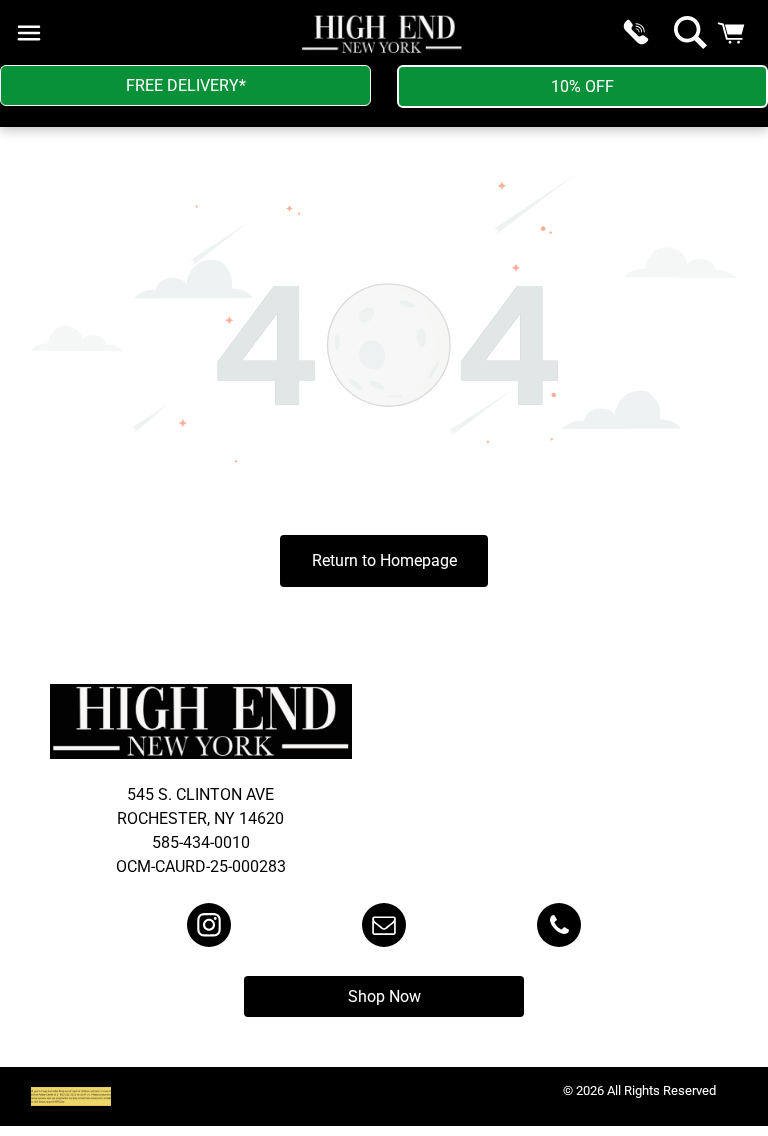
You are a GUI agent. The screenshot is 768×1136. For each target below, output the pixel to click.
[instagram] (209, 927)
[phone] (559, 927)
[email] (384, 927)
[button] (29, 33)
